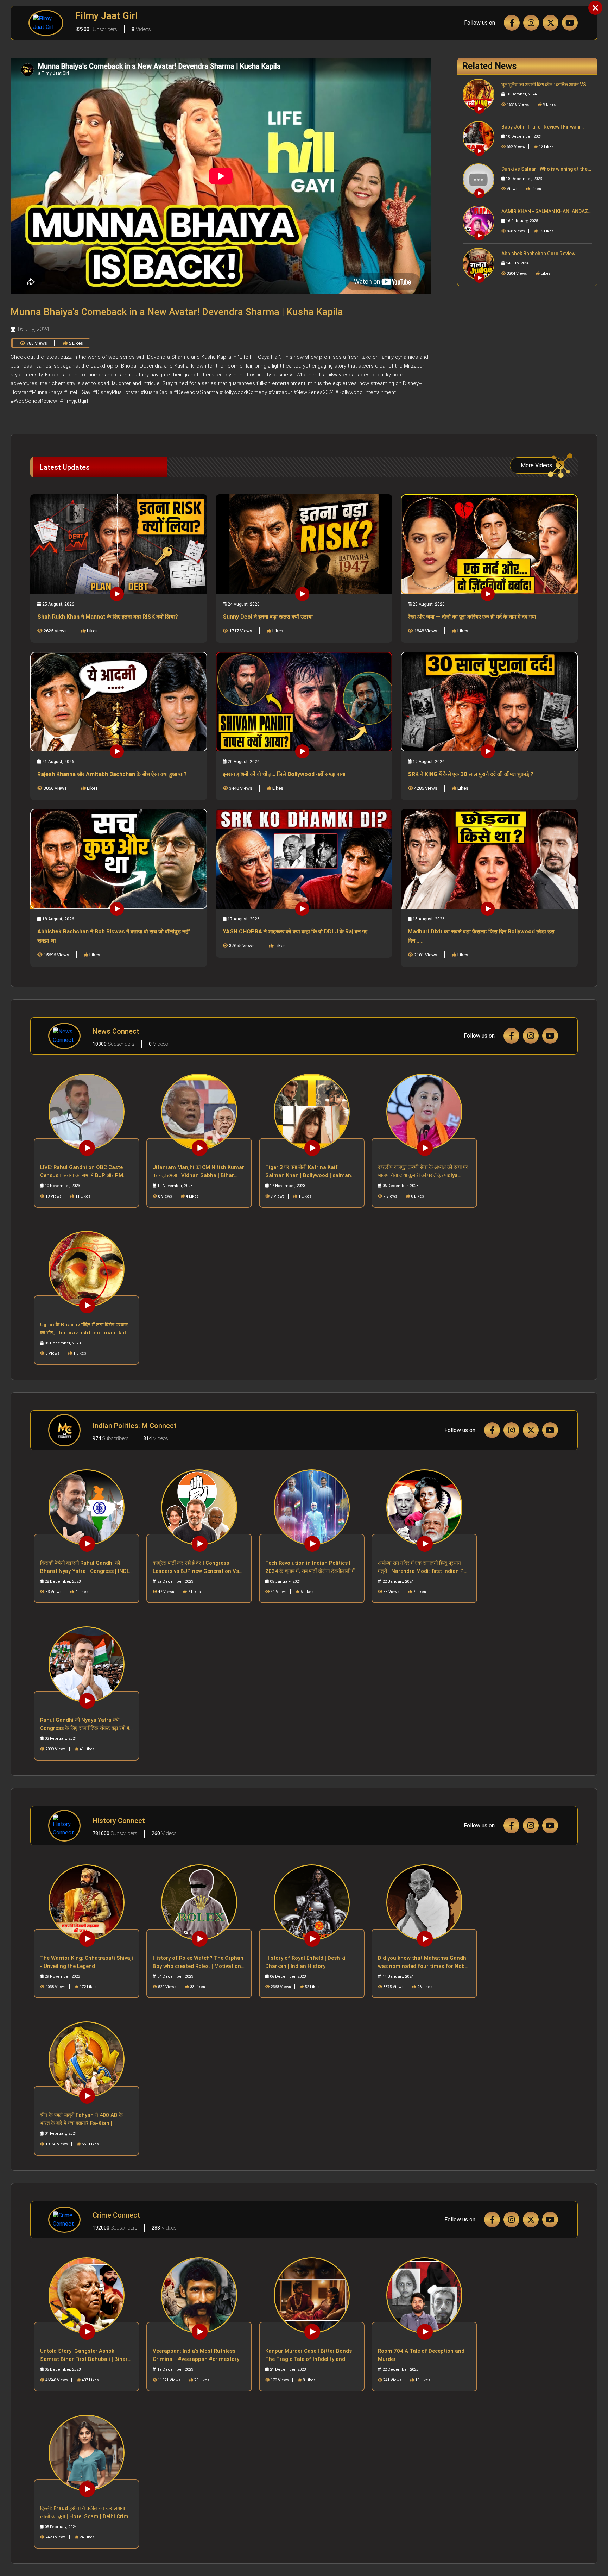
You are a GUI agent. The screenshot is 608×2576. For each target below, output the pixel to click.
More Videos (536, 465)
